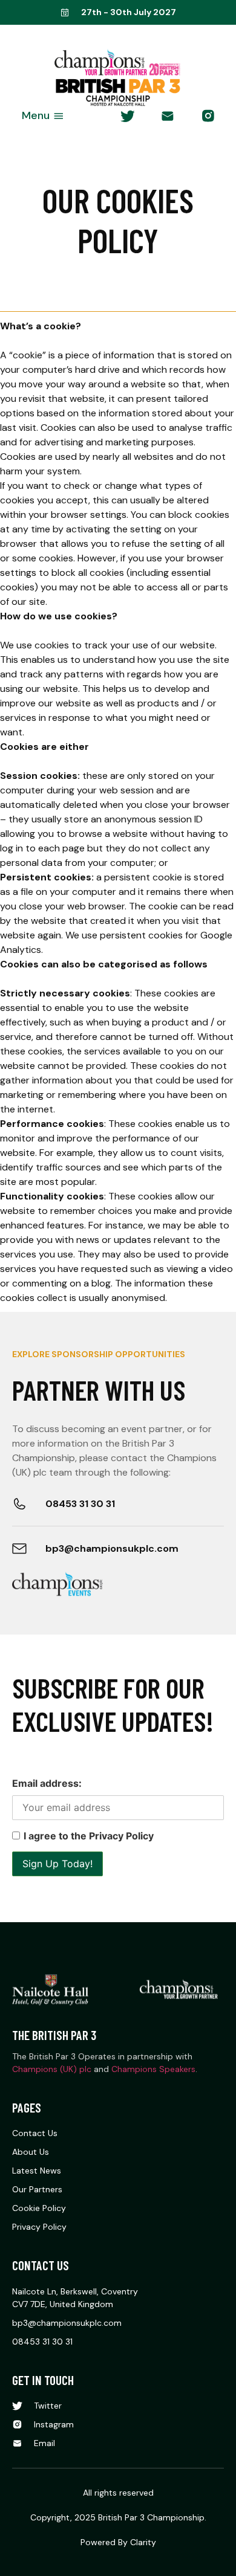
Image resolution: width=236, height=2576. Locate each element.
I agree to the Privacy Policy (89, 1836)
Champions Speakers (153, 2069)
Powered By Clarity (118, 2542)
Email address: (47, 1783)
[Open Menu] (59, 116)
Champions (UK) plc (52, 2069)
